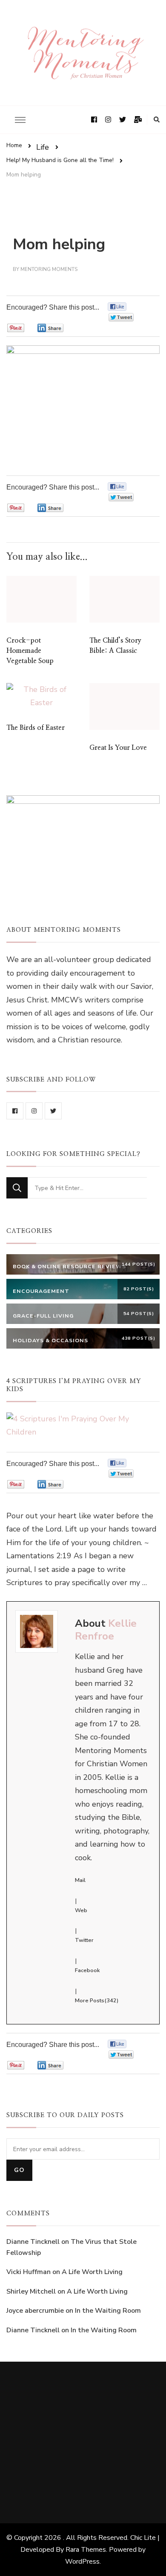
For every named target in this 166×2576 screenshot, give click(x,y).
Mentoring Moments (49, 269)
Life (43, 147)
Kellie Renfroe (106, 1630)
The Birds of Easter (36, 728)
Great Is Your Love (118, 748)
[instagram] (34, 1111)
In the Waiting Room (108, 2311)
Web (81, 1910)
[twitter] (53, 1111)
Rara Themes (86, 2550)
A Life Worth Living (92, 2272)
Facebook (87, 1970)
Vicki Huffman (29, 2272)
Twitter (84, 1940)
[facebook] (15, 1111)
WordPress (82, 2562)
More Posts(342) (97, 2001)
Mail (80, 1880)
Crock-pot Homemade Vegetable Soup (30, 651)
